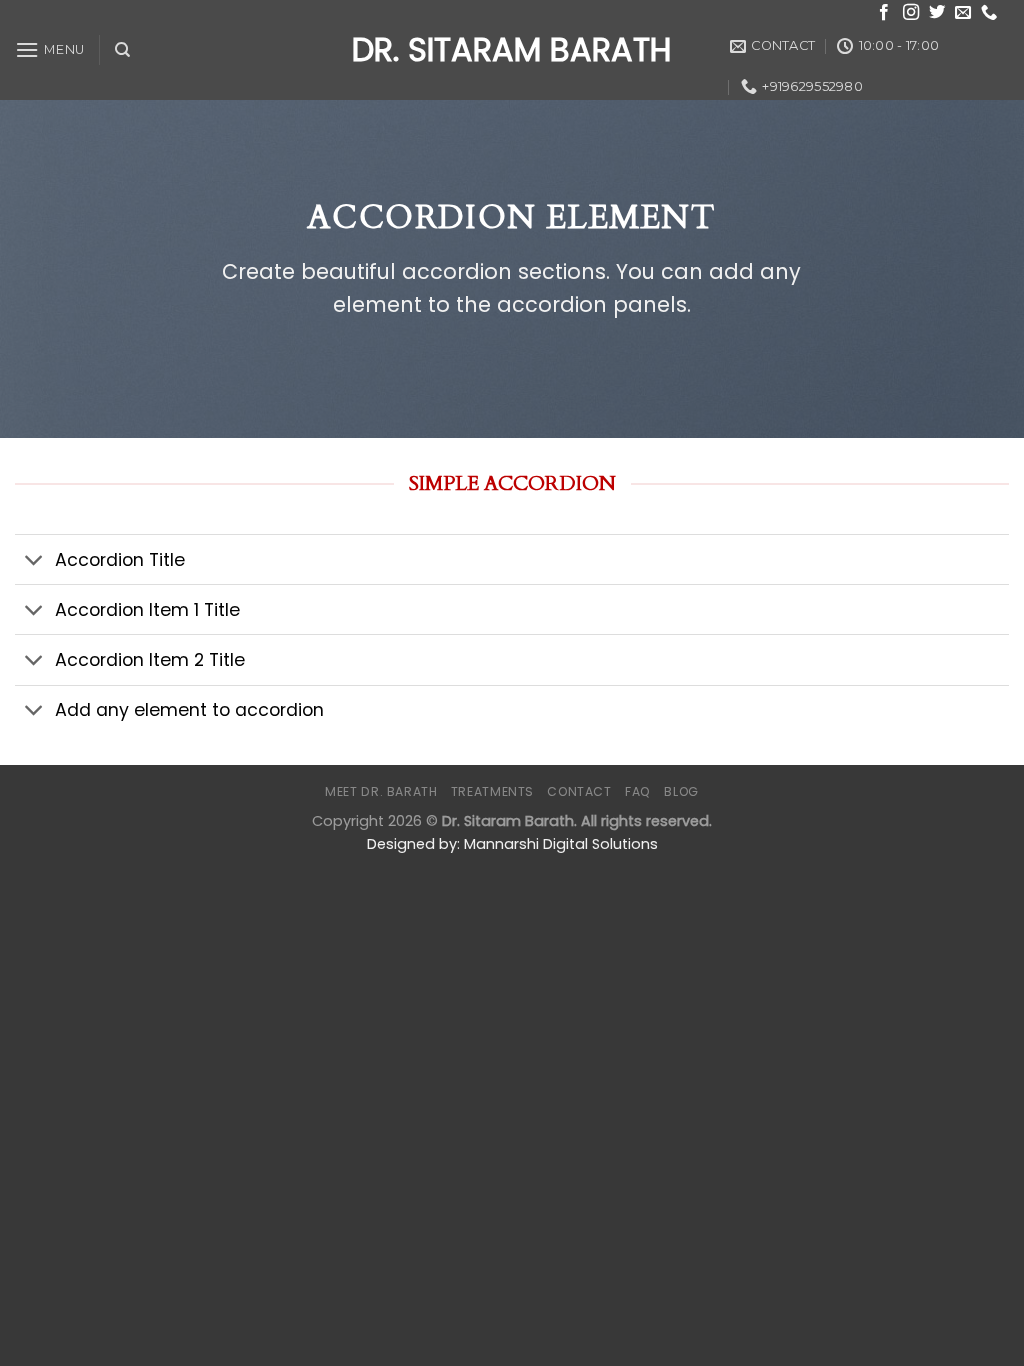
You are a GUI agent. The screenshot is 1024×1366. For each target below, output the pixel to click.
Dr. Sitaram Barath (512, 50)
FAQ (638, 791)
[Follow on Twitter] (937, 13)
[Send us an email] (963, 13)
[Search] (122, 50)
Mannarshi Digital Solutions (561, 844)
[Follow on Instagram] (911, 13)
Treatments (492, 791)
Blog (681, 791)
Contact (579, 791)
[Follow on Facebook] (884, 13)
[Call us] (989, 13)
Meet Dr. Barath (381, 791)
